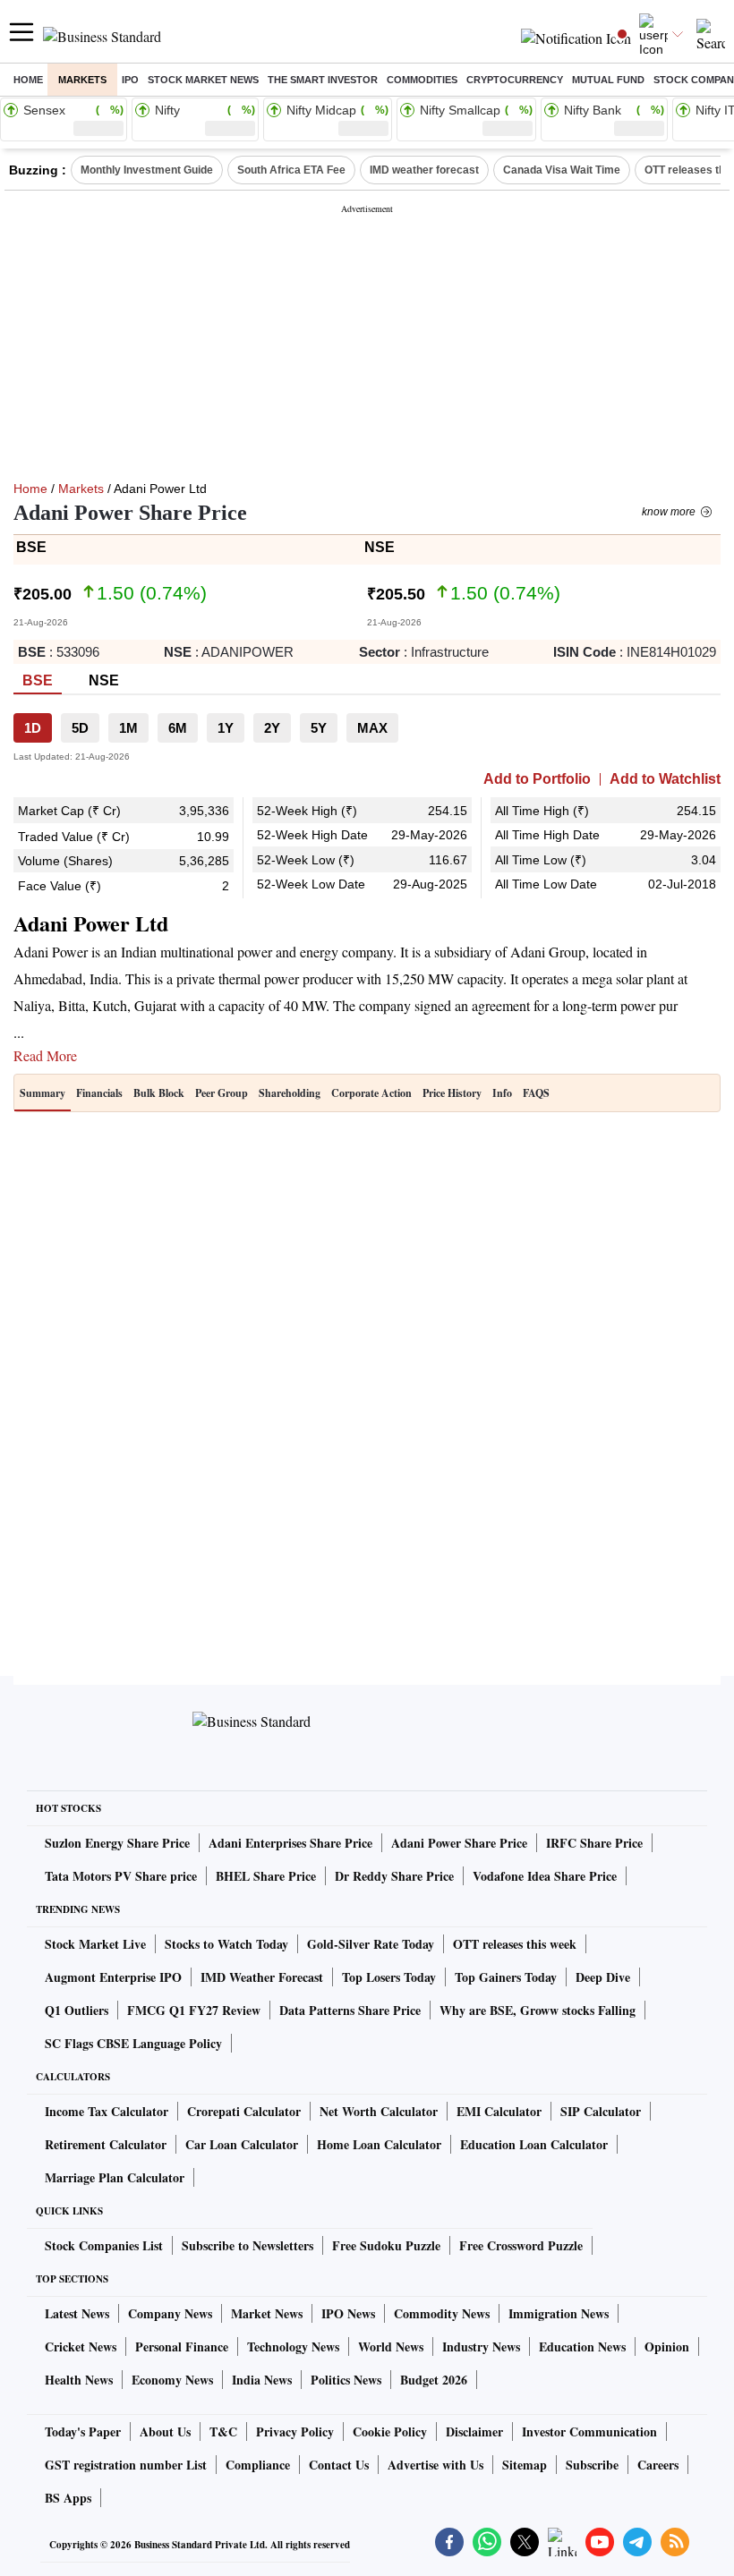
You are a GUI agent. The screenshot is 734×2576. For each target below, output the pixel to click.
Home (28, 80)
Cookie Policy (390, 2431)
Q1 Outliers (77, 2010)
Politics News (346, 2380)
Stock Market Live (95, 1944)
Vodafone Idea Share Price (545, 1876)
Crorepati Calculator (244, 2111)
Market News (267, 2313)
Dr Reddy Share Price (394, 1876)
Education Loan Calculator (534, 2144)
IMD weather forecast (424, 170)
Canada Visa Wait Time (562, 170)
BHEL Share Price (266, 1876)
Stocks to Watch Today (226, 1944)
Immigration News (559, 2313)
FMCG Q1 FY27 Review (194, 2010)
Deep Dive (603, 1977)
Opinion (667, 2346)
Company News (170, 2313)
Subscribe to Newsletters (248, 2245)
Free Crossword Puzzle (521, 2245)
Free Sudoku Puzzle (386, 2245)
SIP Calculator (601, 2111)
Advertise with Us (435, 2465)
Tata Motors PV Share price (121, 1876)
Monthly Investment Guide (147, 170)
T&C (223, 2431)
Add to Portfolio (537, 779)
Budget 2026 (434, 2380)
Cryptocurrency (515, 80)
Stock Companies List (104, 2245)
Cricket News (81, 2346)
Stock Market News (203, 80)
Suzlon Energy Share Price (117, 1843)
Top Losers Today (389, 1977)
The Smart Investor (323, 80)
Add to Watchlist (665, 779)
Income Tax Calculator (107, 2111)
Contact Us (339, 2465)
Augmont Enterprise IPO (113, 1977)
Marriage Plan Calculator (115, 2177)
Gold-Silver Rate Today (371, 1944)
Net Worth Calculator (379, 2111)
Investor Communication (589, 2431)
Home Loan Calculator (379, 2144)
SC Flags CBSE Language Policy (133, 2043)
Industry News (481, 2346)
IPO (130, 80)
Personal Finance (182, 2346)
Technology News (293, 2346)
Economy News (172, 2380)
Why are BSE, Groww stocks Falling (538, 2010)
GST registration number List (126, 2465)
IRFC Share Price (594, 1843)
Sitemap (525, 2465)
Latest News (77, 2313)
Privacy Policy (295, 2431)
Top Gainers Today (506, 1977)
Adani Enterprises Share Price (290, 1843)
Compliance (258, 2465)
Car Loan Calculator (242, 2144)
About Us (165, 2431)
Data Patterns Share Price (350, 2010)
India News (262, 2380)
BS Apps (68, 2498)
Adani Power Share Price (459, 1843)
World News (391, 2346)
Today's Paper (83, 2431)
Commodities (422, 80)
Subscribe (592, 2465)
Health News (79, 2380)
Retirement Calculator (106, 2144)
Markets (82, 80)
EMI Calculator (499, 2111)
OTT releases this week (515, 1944)
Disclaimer (474, 2431)
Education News (582, 2346)
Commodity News (442, 2313)
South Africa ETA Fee (291, 170)
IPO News (348, 2313)
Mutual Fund (608, 80)
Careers (658, 2465)
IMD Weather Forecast (262, 1977)
